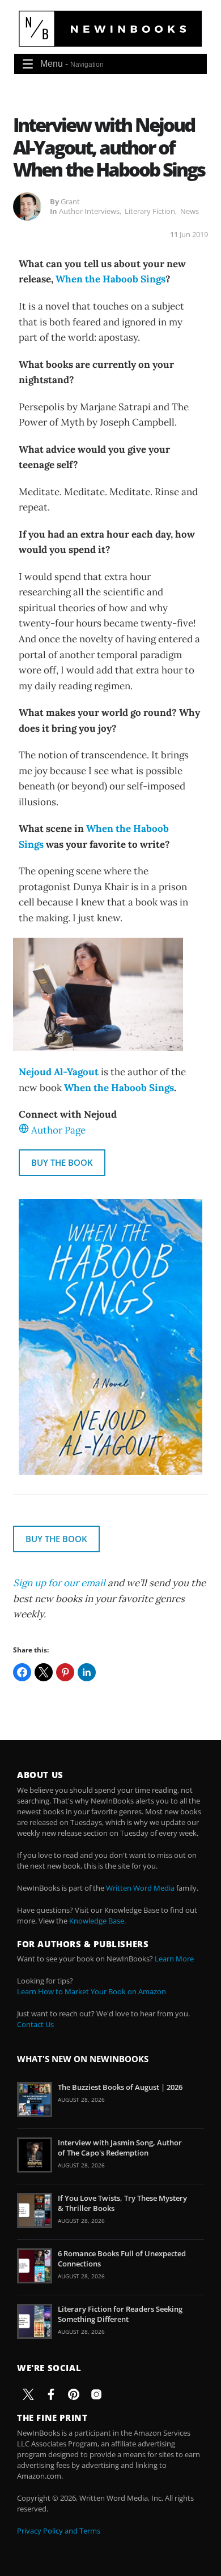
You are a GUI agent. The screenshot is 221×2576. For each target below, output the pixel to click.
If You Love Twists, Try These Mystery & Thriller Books (122, 2203)
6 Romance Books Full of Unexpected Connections (122, 2259)
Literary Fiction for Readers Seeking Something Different (120, 2314)
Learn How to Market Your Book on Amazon (92, 1991)
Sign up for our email (59, 1583)
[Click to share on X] (44, 1672)
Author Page (58, 1130)
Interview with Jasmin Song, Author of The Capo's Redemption (120, 2148)
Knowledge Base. (97, 1921)
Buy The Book (62, 1162)
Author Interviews (89, 211)
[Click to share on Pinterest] (65, 1672)
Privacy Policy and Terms (59, 2531)
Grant (70, 201)
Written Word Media (140, 1888)
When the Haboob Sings (110, 279)
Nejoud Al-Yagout (59, 1072)
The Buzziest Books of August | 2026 (120, 2087)
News (190, 211)
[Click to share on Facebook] (22, 1672)
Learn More (174, 1959)
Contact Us (35, 2024)
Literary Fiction (150, 211)
